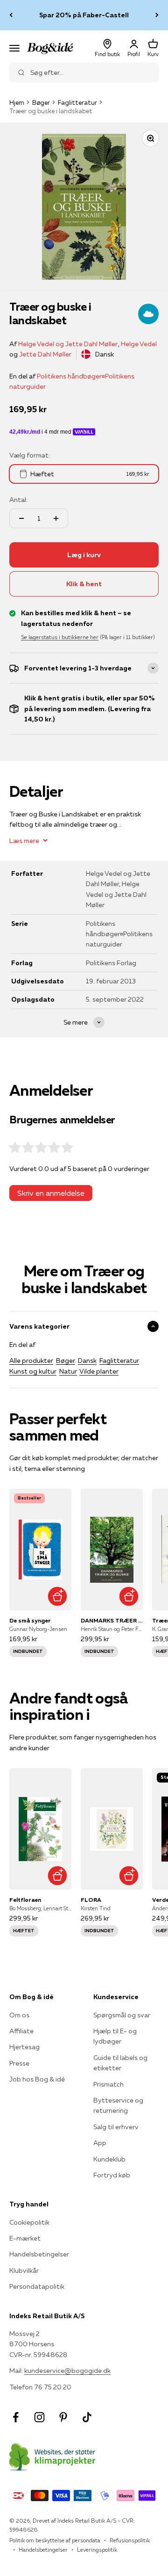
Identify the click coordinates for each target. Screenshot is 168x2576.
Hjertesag (24, 2047)
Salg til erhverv (116, 2127)
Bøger (41, 102)
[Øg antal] (56, 518)
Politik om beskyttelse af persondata (55, 2540)
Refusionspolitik (130, 2540)
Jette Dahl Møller (45, 354)
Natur (68, 1371)
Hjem (17, 102)
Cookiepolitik (29, 2222)
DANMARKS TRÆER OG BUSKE (112, 1620)
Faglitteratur (77, 102)
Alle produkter (31, 1361)
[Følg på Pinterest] (63, 2417)
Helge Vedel (139, 344)
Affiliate (21, 2031)
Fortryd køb (112, 2175)
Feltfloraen (25, 1900)
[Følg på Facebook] (16, 2417)
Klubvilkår (24, 2270)
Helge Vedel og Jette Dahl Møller (68, 344)
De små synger (30, 1620)
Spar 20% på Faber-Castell (84, 15)
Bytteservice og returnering (118, 2105)
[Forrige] (11, 15)
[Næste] (157, 15)
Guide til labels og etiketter (120, 2063)
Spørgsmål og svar (122, 2015)
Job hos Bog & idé (37, 2079)
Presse (19, 2063)
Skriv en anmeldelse (51, 1193)
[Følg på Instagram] (39, 2417)
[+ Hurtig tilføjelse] (57, 1596)
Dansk (87, 1361)
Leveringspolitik (97, 2550)
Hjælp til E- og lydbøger (115, 2036)
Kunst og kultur (33, 1371)
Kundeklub (109, 2159)
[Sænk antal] (21, 518)
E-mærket (25, 2238)
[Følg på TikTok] (87, 2417)
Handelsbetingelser (39, 2254)
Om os (19, 2015)
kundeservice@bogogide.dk (67, 2371)
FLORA (91, 1900)
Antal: (18, 500)
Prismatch (108, 2084)
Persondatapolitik (37, 2286)
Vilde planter (99, 1371)
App (100, 2143)
